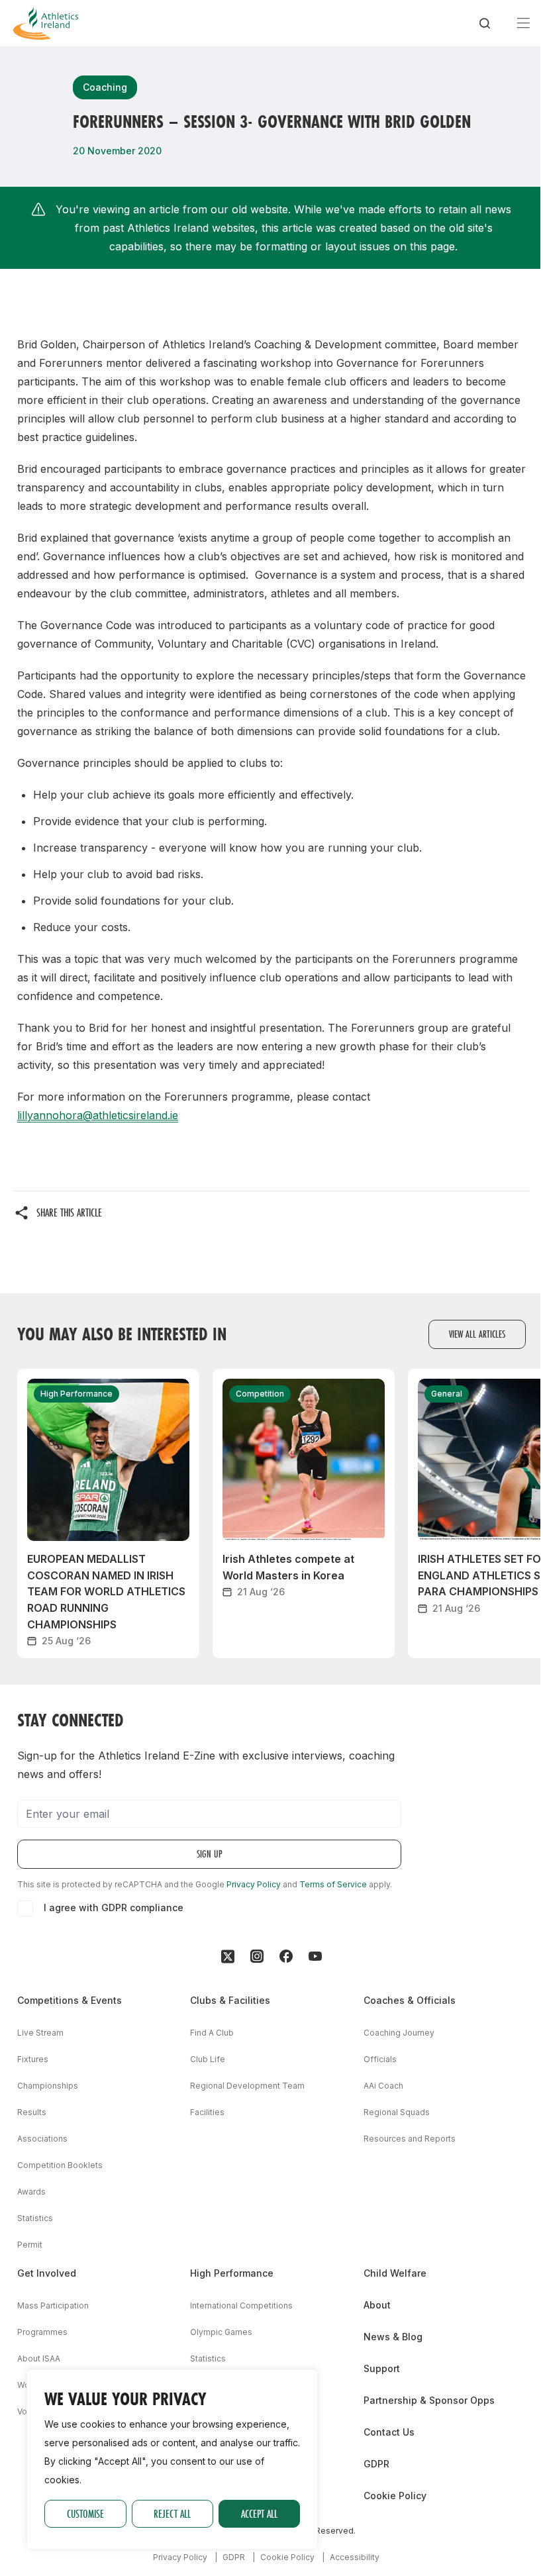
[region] (172, 2459)
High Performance (232, 2273)
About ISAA (39, 2358)
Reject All (172, 2513)
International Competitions (241, 2305)
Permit (30, 2245)
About (377, 2305)
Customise (85, 2513)
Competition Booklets (60, 2165)
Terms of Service (333, 1884)
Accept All (259, 2513)
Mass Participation (53, 2305)
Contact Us (389, 2432)
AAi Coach (383, 2086)
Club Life (208, 2059)
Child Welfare (395, 2273)
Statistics (35, 2218)
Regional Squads (397, 2112)
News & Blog (393, 2337)
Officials (380, 2059)
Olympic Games (221, 2332)
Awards (31, 2192)
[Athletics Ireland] (46, 23)
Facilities (207, 2112)
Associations (42, 2139)
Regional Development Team (247, 2086)
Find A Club (212, 2033)
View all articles (477, 1334)
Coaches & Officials (410, 2000)
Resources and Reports (410, 2139)
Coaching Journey (399, 2033)
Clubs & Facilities (230, 2000)
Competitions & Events (70, 2000)
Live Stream (40, 2033)
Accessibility (355, 2557)
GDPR (376, 2464)
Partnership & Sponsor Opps (429, 2400)
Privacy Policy (254, 1884)
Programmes (42, 2332)
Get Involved (47, 2273)
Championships (48, 2086)
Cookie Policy (395, 2496)
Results (32, 2112)
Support (382, 2368)
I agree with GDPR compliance (114, 1907)
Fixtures (33, 2059)
